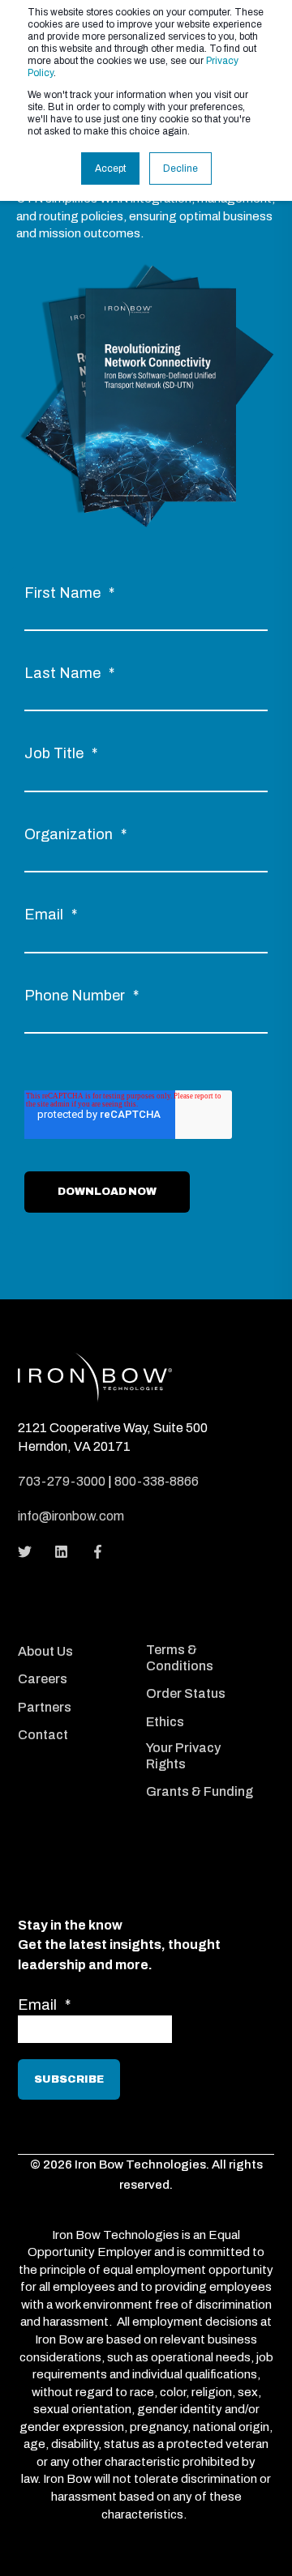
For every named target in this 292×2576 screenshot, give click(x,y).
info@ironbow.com (71, 1516)
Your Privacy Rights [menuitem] (183, 1756)
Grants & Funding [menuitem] (200, 1791)
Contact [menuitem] (43, 1735)
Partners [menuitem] (45, 1707)
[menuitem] (78, 1630)
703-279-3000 (62, 1481)
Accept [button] (110, 168)
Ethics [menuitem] (165, 1722)
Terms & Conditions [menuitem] (180, 1658)
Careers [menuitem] (43, 1679)
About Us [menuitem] (45, 1651)
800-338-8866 (157, 1481)
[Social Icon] (30, 1552)
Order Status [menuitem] (186, 1693)
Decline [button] (180, 168)
